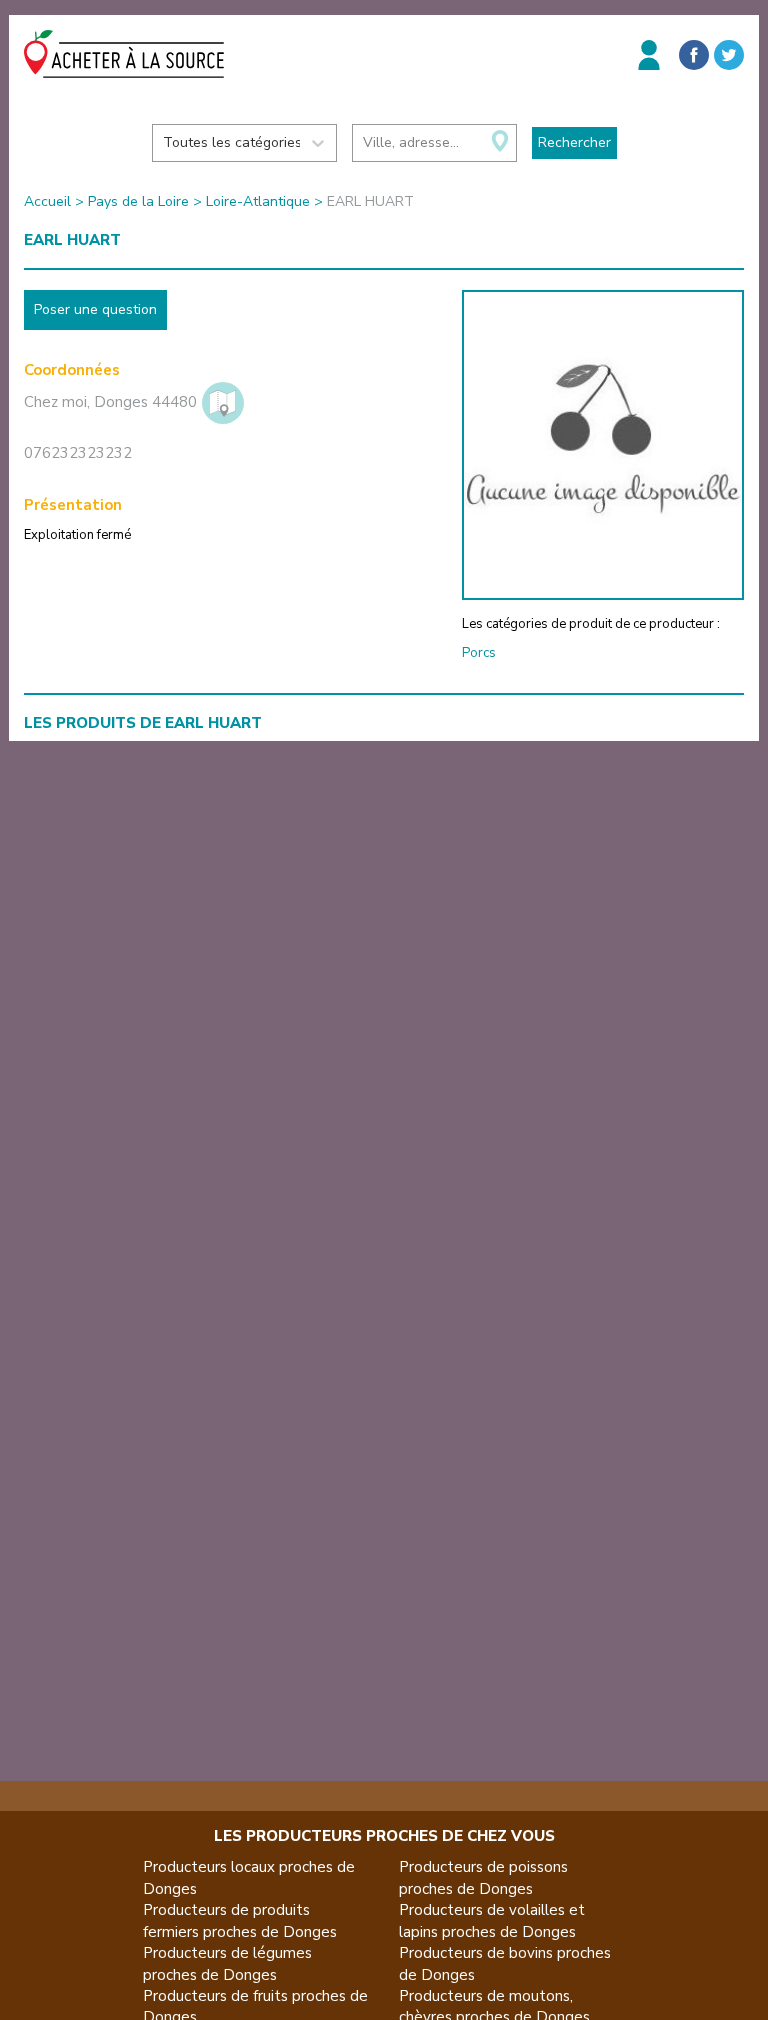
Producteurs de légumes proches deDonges (227, 1963)
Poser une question (95, 309)
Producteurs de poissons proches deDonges (483, 1877)
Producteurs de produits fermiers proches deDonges (240, 1920)
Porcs (479, 653)
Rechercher (574, 142)
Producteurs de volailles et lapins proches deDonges (492, 1920)
